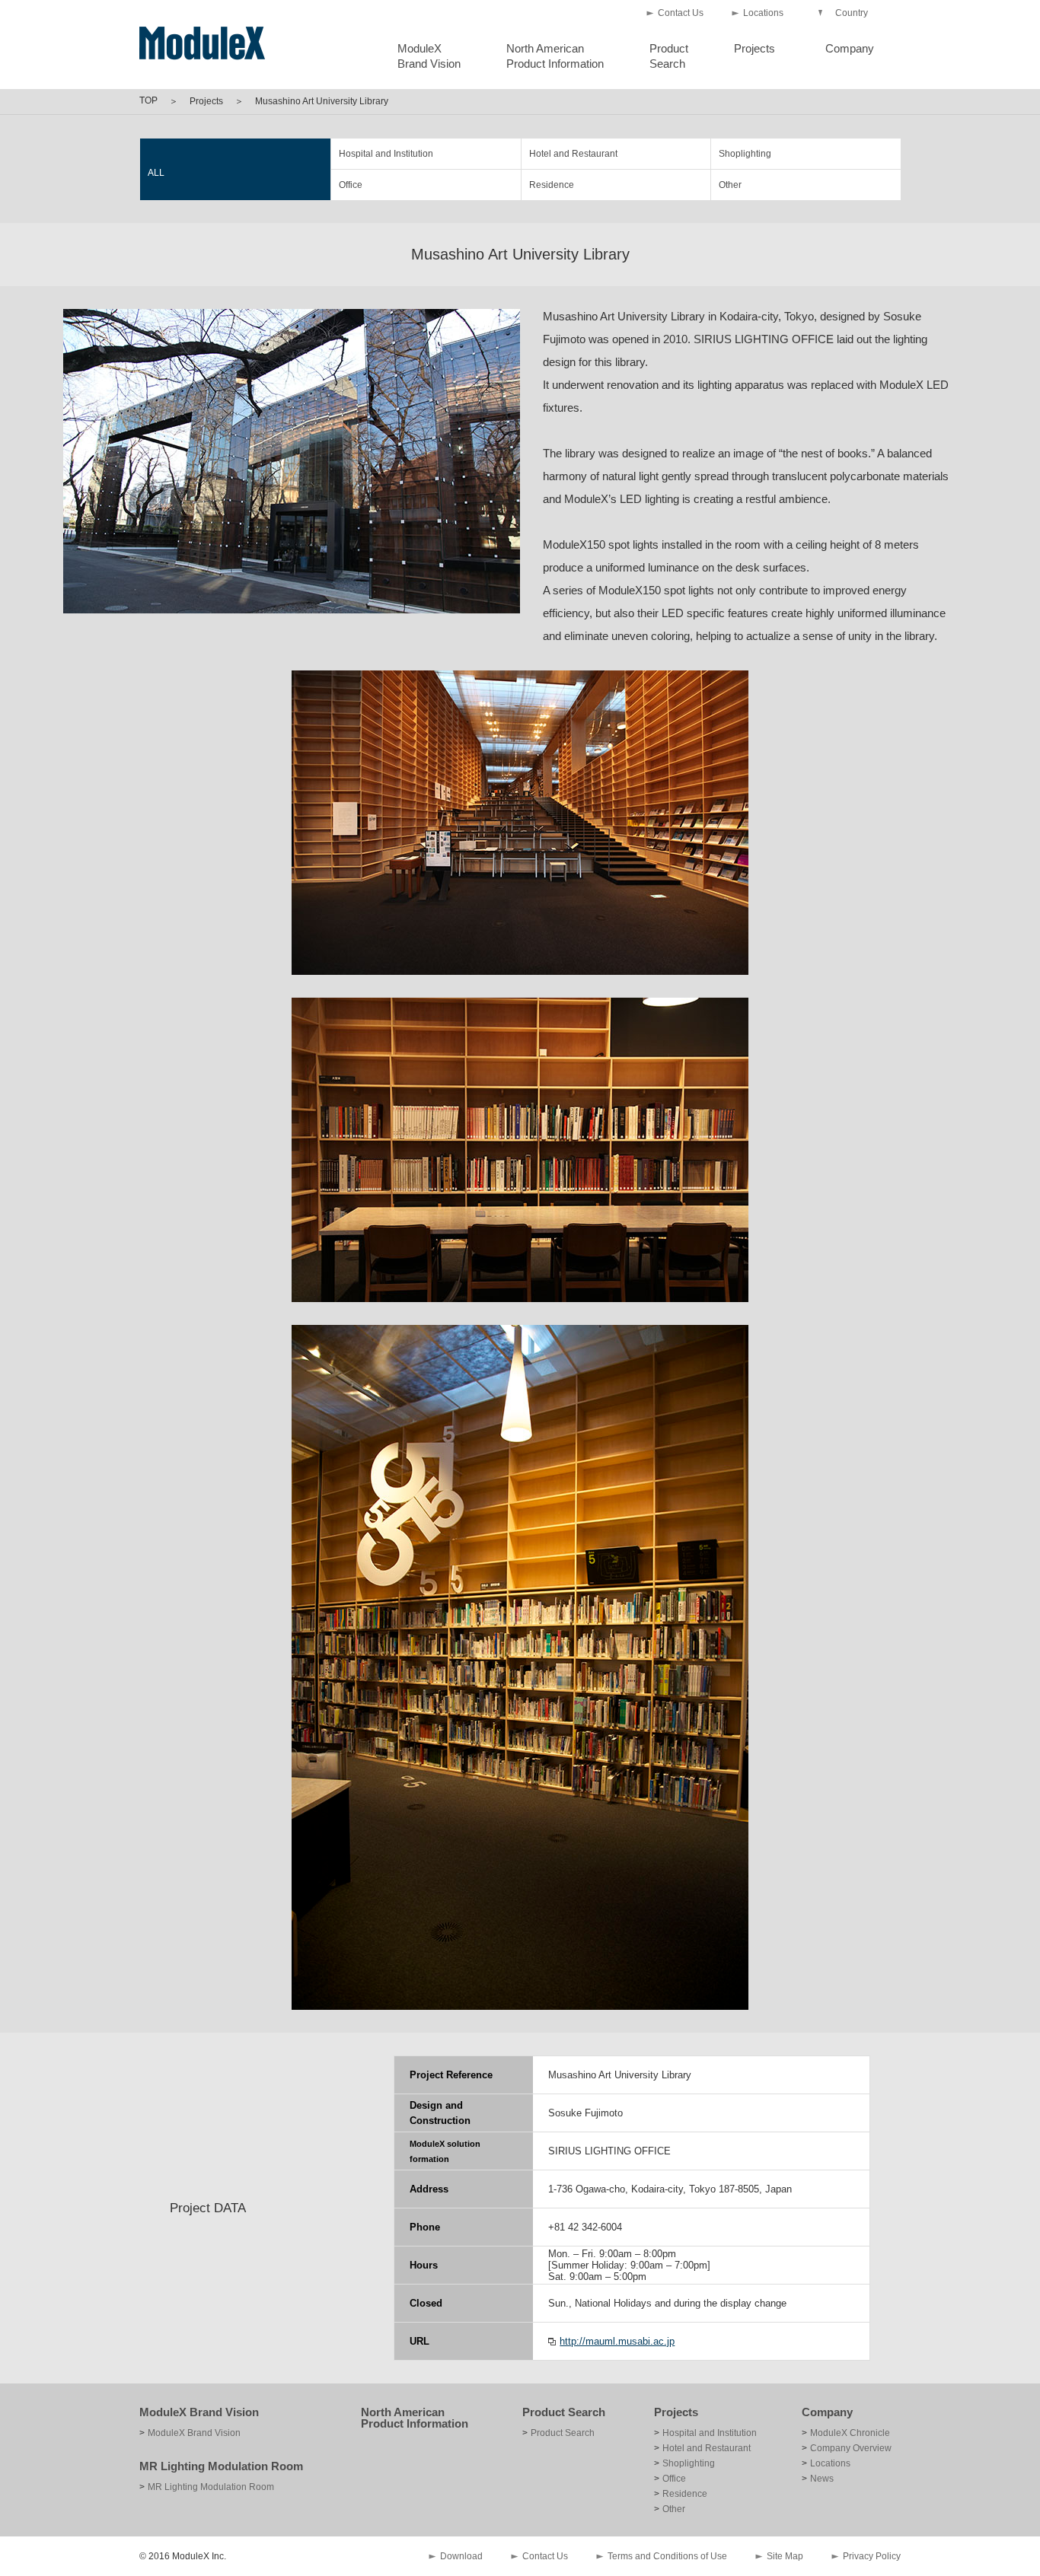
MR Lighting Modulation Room (221, 2466)
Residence (552, 185)
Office (351, 185)
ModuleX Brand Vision (199, 2412)
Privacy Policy (872, 2556)
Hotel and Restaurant (573, 154)
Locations (763, 13)
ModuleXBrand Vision (429, 56)
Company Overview (851, 2448)
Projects (754, 48)
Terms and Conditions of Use (667, 2556)
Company (850, 48)
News (822, 2479)
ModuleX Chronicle (850, 2433)
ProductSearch (669, 56)
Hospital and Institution (386, 154)
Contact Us (681, 13)
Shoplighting (745, 154)
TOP (148, 100)
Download (461, 2556)
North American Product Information (415, 2418)
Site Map (785, 2556)
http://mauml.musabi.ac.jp (617, 2341)
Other (730, 185)
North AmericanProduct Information (555, 56)
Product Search (564, 2412)
